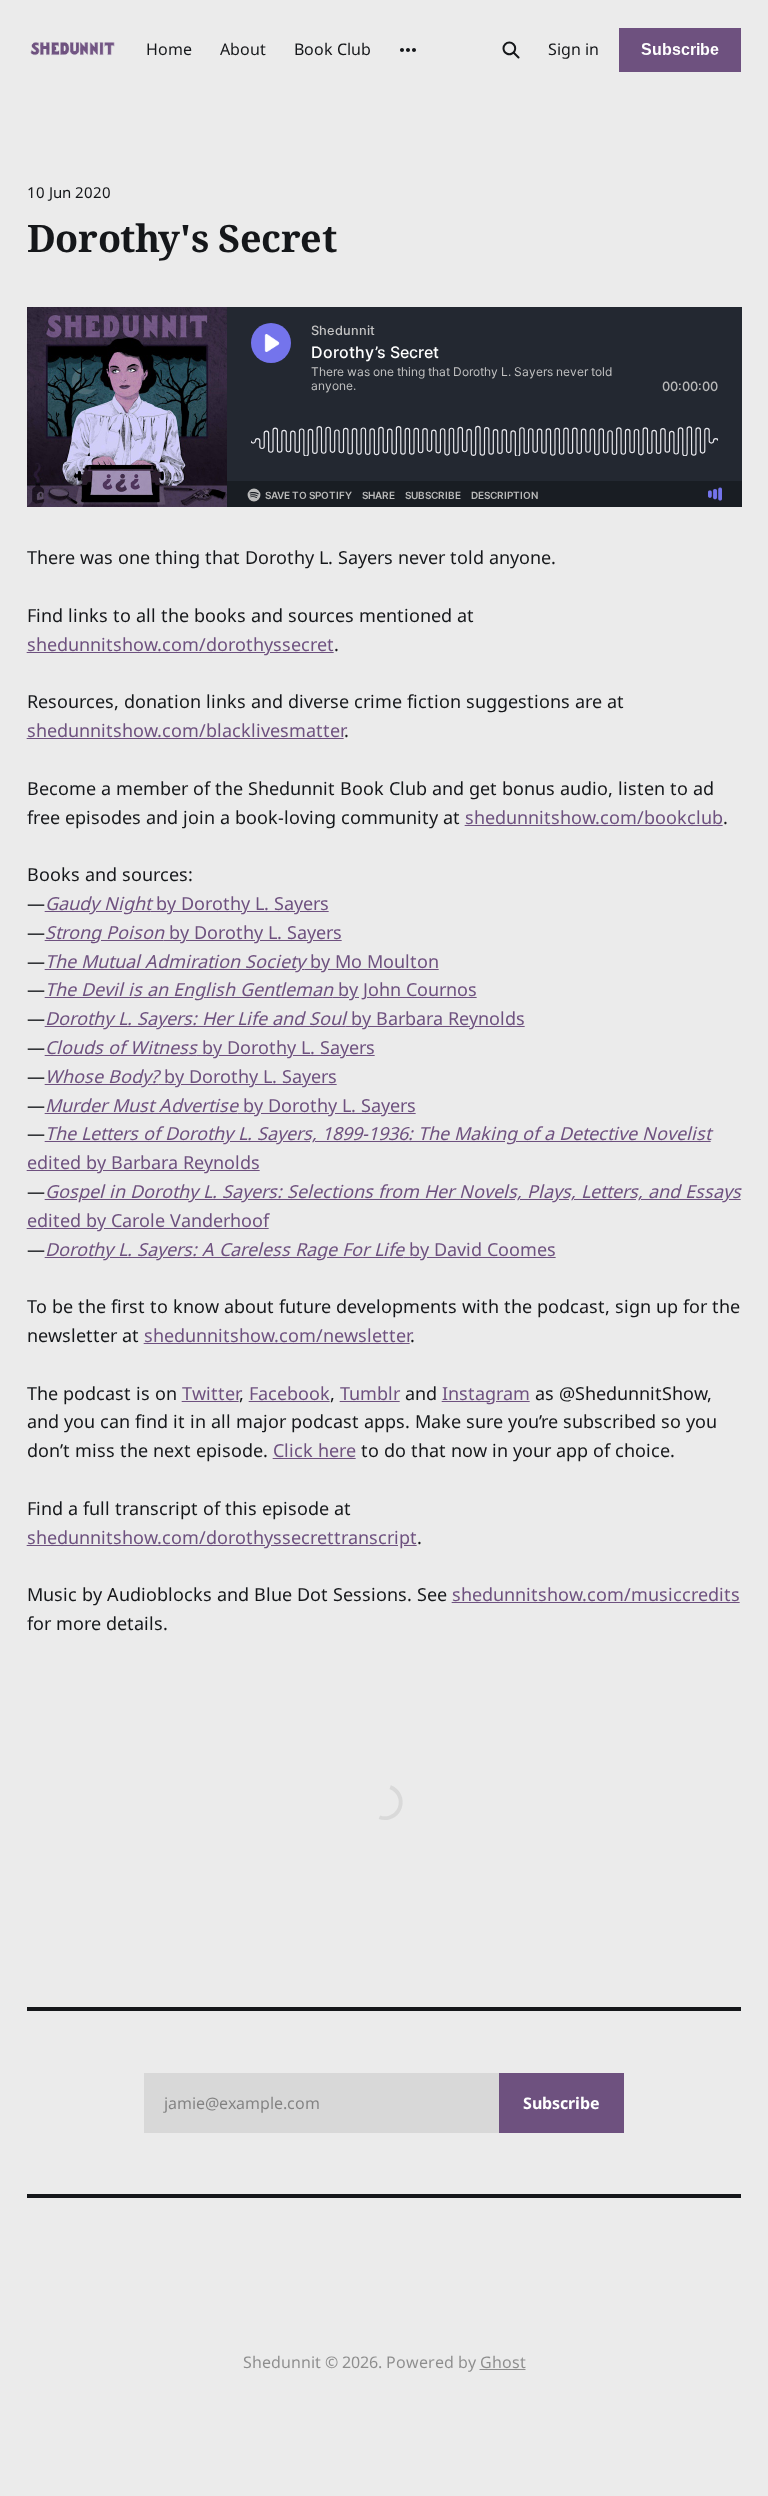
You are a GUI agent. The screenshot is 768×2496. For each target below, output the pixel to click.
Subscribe (680, 49)
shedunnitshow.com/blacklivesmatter (185, 730)
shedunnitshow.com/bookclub (594, 817)
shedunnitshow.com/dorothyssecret (180, 644)
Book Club (332, 49)
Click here (314, 1450)
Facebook (289, 1393)
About (243, 49)
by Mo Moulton (242, 961)
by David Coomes (300, 1249)
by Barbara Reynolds (285, 1018)
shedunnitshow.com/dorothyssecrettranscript (222, 1537)
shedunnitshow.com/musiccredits (596, 1594)
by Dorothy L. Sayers (187, 903)
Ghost (503, 2362)
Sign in (573, 49)
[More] (408, 50)
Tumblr (370, 1393)
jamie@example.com (382, 2103)
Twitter (210, 1393)
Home (169, 49)
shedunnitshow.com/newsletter (277, 1335)
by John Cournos (261, 989)
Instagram (486, 1393)
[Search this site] (511, 50)
